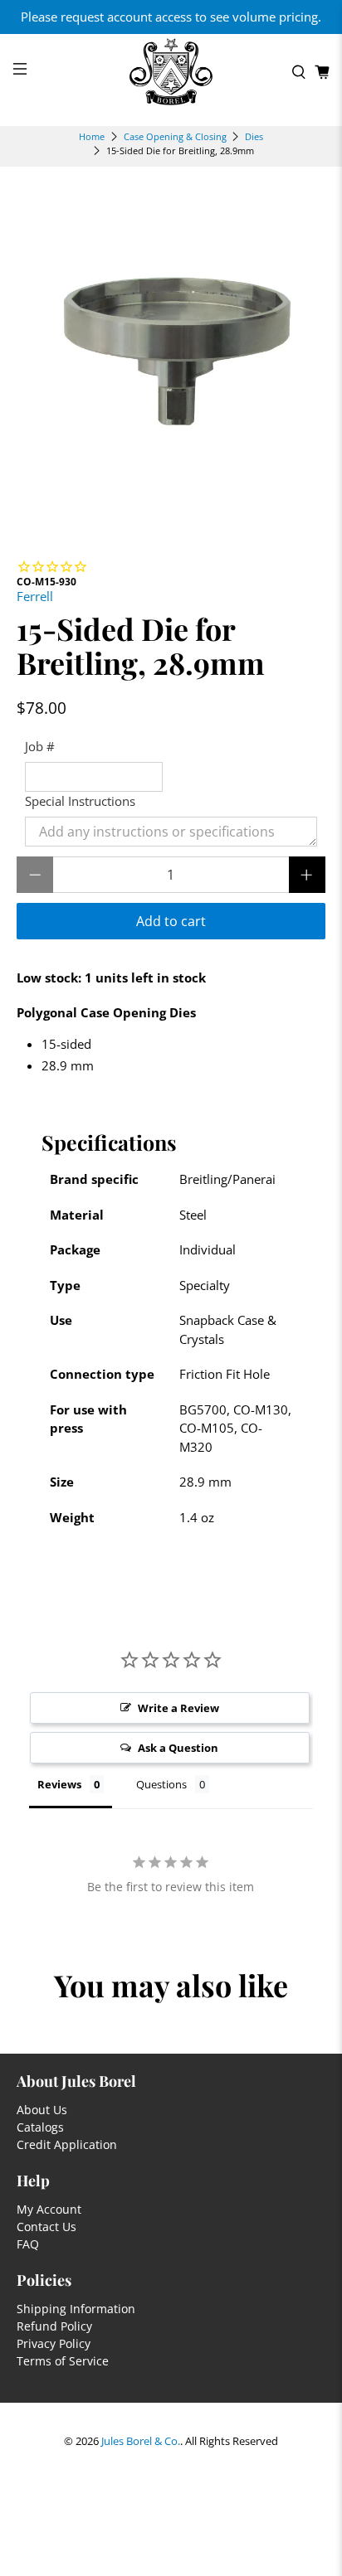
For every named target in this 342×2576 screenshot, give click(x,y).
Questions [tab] (161, 1784)
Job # (40, 746)
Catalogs (40, 2127)
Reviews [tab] (59, 1784)
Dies (254, 136)
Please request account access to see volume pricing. (171, 17)
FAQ (28, 2244)
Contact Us (46, 2227)
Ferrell (35, 596)
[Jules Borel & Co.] (171, 72)
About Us (42, 2110)
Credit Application (67, 2144)
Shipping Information (76, 2309)
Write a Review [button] (178, 1708)
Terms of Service (63, 2361)
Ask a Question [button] (178, 1748)
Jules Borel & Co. (141, 2441)
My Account (49, 2209)
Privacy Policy (54, 2343)
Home (92, 136)
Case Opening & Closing (175, 136)
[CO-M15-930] (171, 354)
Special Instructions (80, 801)
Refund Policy (54, 2326)
